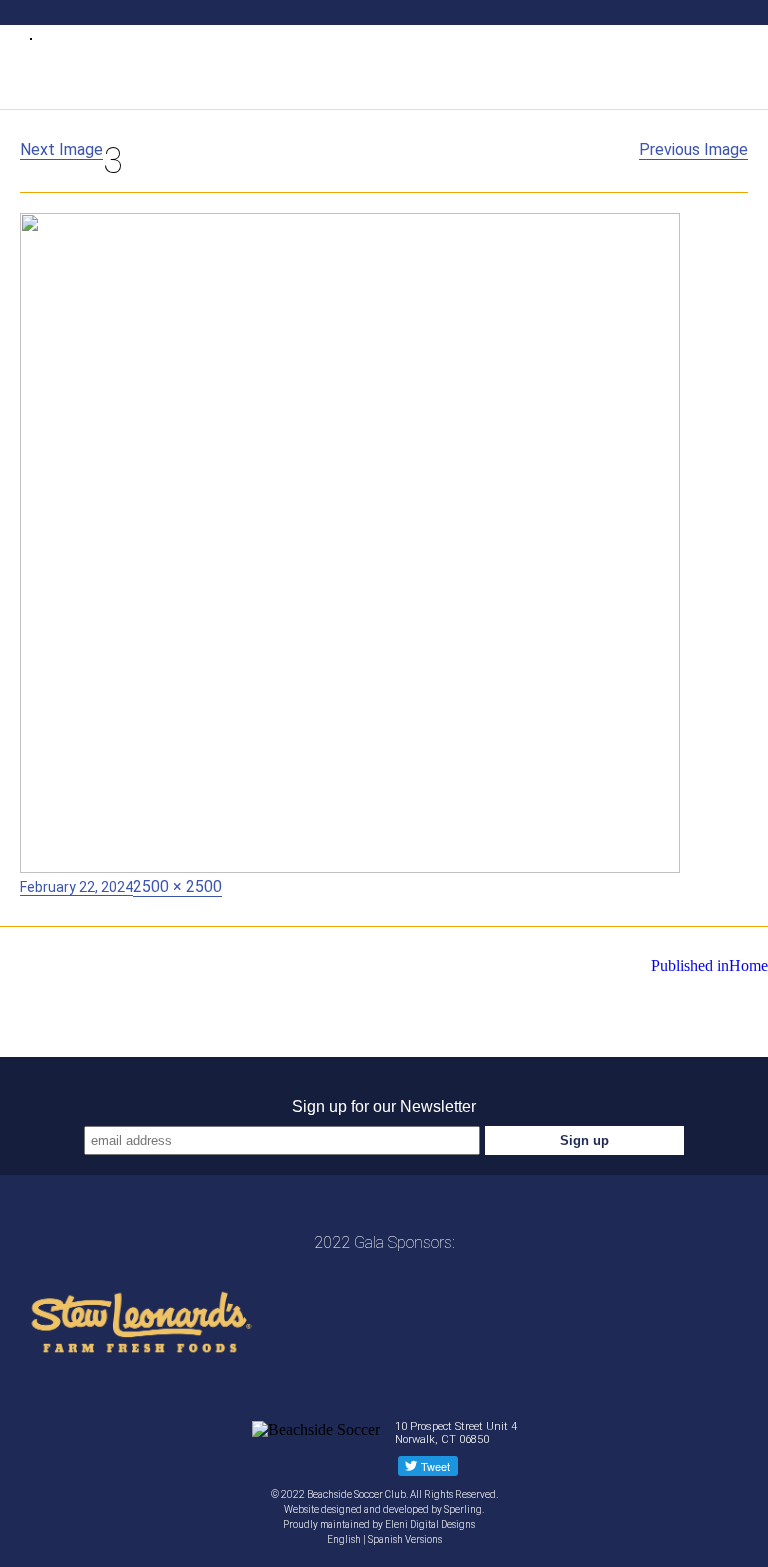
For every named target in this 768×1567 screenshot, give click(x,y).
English (344, 1539)
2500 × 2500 (177, 886)
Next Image (61, 149)
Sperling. (464, 1509)
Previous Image (693, 149)
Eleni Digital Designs (431, 1524)
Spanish (385, 1539)
